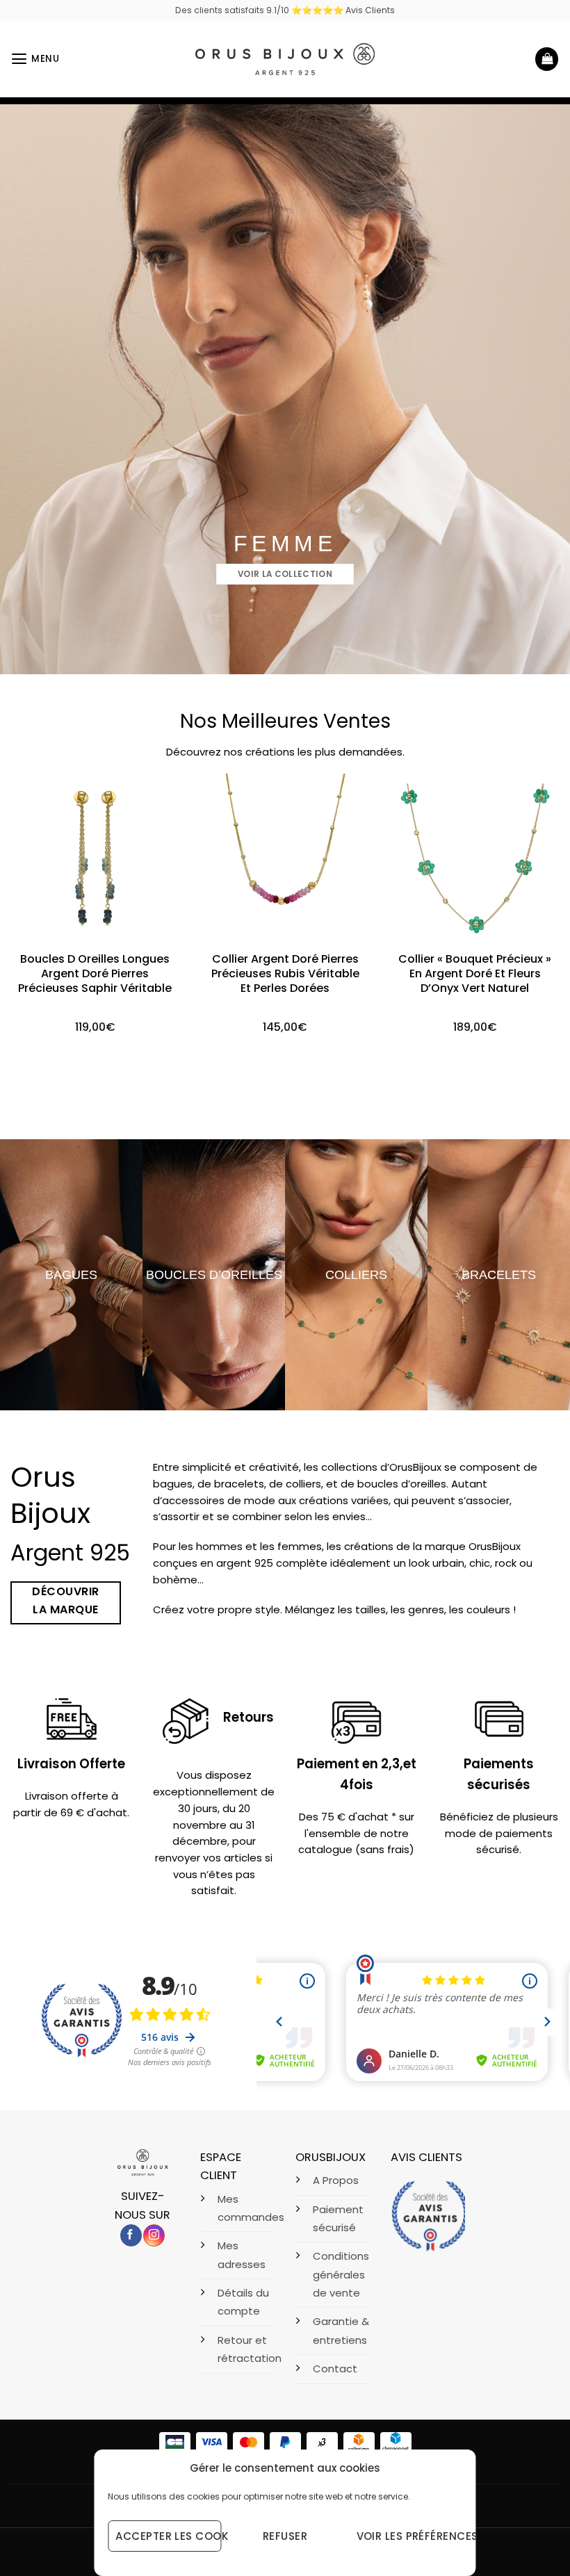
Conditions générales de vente (341, 2274)
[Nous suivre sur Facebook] (131, 2235)
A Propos (336, 2180)
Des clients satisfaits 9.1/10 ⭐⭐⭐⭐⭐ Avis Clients (285, 10)
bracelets (499, 1274)
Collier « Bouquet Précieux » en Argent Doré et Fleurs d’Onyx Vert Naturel (475, 974)
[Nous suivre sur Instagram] (154, 2235)
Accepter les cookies (168, 2536)
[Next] (541, 904)
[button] (35, 59)
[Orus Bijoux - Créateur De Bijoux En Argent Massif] (285, 59)
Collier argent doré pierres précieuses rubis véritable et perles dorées (285, 974)
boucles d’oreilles (214, 1274)
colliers (356, 1274)
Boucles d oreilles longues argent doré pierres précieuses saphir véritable (95, 974)
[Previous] (29, 904)
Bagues (71, 1274)
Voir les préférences (409, 2536)
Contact (335, 2369)
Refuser (285, 2536)
